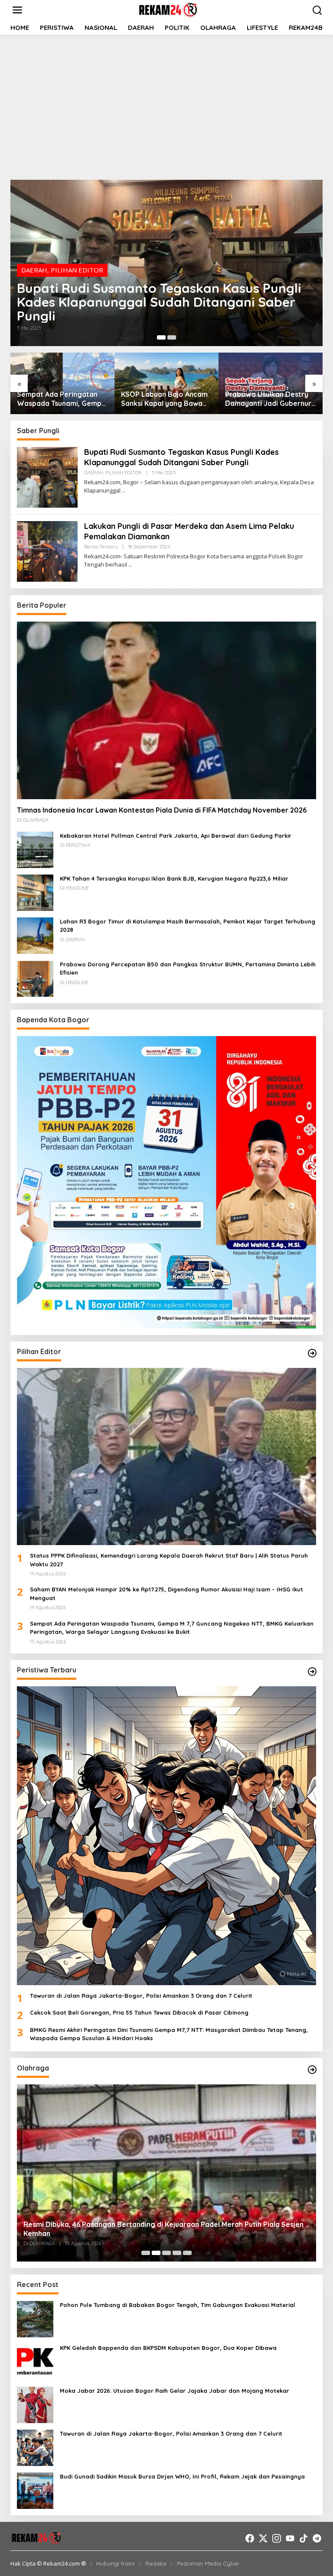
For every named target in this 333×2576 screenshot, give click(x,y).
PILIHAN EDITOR (77, 270)
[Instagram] (277, 2538)
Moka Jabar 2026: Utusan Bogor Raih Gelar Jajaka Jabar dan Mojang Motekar (175, 2391)
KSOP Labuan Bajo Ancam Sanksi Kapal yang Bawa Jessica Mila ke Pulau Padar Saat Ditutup (164, 399)
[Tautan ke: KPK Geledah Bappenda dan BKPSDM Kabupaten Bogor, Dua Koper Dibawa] (35, 2361)
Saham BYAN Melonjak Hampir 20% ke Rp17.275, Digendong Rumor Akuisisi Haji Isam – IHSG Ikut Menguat (166, 1594)
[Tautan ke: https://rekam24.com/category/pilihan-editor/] (312, 1353)
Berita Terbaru (101, 547)
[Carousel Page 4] (177, 2253)
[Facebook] (250, 2538)
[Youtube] (290, 2538)
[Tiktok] (304, 2538)
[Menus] (17, 10)
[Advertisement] (166, 106)
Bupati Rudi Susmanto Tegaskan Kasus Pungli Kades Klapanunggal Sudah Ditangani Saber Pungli (159, 302)
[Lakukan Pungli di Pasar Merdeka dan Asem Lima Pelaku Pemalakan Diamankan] (130, 565)
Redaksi (156, 2563)
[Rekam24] (168, 9)
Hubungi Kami (116, 2563)
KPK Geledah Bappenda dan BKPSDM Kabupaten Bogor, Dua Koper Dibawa (168, 2348)
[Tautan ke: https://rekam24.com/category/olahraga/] (312, 2070)
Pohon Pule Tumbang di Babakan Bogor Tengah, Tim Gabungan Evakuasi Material (178, 2305)
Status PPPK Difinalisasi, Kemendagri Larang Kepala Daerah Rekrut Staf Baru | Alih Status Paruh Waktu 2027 (169, 1560)
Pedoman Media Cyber (208, 2563)
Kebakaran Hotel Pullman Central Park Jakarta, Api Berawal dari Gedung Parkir (176, 836)
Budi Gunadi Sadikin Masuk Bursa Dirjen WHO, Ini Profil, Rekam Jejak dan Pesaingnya (182, 2476)
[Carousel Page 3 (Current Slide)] (166, 2253)
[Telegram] (317, 2538)
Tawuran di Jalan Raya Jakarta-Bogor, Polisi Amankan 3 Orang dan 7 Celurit (141, 1996)
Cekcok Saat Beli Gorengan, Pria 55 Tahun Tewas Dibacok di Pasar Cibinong (139, 2012)
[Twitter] (263, 2538)
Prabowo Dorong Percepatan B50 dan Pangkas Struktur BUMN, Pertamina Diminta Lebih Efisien (188, 969)
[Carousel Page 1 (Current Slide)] (161, 337)
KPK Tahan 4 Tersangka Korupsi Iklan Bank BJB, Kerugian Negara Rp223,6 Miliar (174, 878)
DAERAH (34, 270)
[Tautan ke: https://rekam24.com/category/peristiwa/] (312, 1672)
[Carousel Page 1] (146, 2253)
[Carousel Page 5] (187, 2253)
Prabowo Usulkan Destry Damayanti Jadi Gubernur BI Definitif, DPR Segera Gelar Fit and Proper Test (268, 399)
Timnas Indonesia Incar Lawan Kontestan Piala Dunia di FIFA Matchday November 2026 (162, 810)
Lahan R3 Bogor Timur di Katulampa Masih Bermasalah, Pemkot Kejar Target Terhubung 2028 (188, 926)
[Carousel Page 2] (172, 337)
